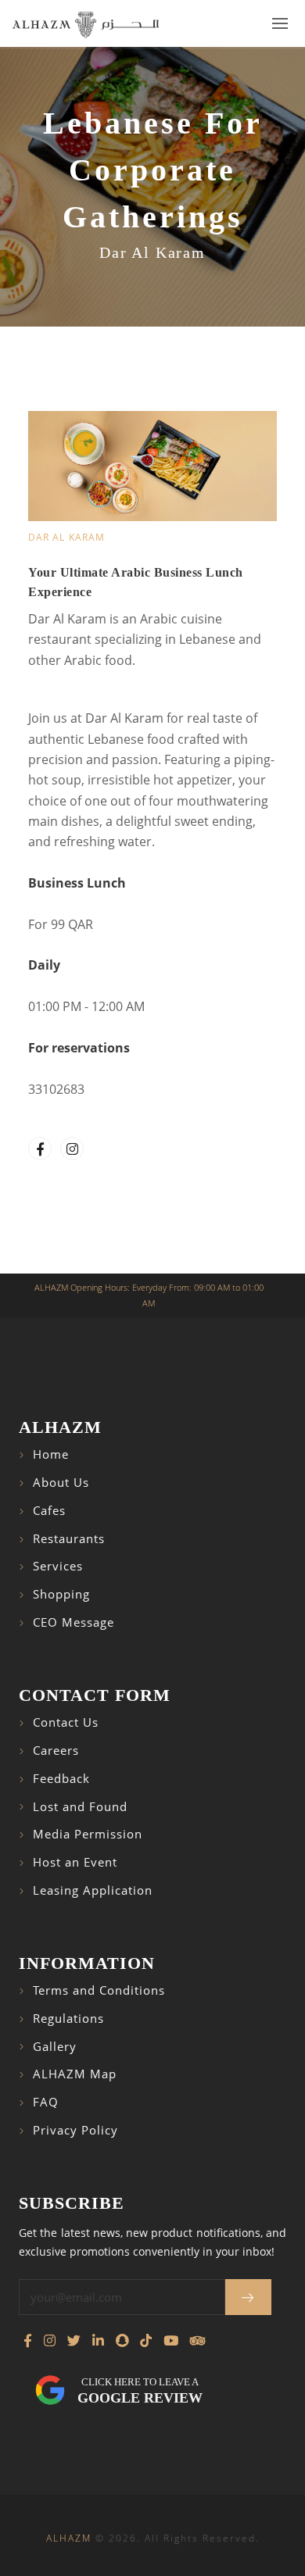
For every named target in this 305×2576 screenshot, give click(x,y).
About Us (61, 1483)
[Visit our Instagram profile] (50, 2341)
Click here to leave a (140, 2391)
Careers (56, 1751)
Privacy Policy (75, 2130)
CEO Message (74, 1622)
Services (58, 1566)
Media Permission (88, 1834)
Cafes (49, 1511)
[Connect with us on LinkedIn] (98, 2341)
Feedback (61, 1779)
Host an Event (75, 1862)
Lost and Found (80, 1807)
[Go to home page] (86, 24)
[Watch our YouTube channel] (171, 2341)
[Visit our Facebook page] (28, 2341)
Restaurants (69, 1539)
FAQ (46, 2102)
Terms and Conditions (99, 1990)
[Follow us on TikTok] (146, 2341)
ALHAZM (69, 2538)
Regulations (68, 2019)
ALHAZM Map (75, 2074)
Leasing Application (93, 1890)
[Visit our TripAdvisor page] (197, 2341)
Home (51, 1454)
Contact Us (66, 1722)
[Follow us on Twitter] (74, 2341)
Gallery (55, 2047)
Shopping (61, 1594)
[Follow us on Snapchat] (122, 2341)
